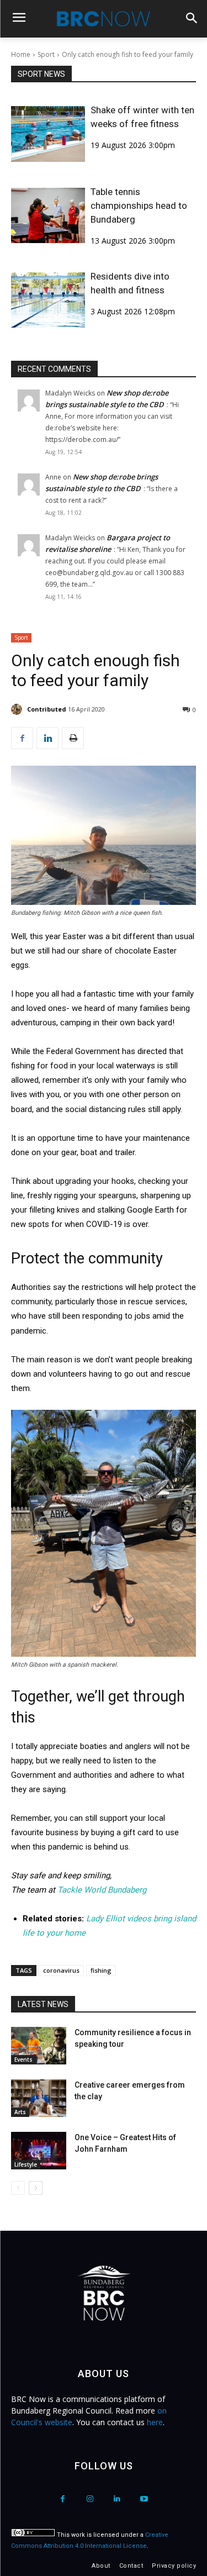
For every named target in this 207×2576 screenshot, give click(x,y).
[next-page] (36, 2188)
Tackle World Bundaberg (102, 1890)
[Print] (73, 738)
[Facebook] (22, 738)
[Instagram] (90, 2499)
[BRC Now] (104, 19)
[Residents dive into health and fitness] (48, 300)
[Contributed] (18, 709)
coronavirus (61, 1970)
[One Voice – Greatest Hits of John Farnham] (39, 2151)
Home (21, 54)
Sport (46, 54)
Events (23, 2059)
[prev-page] (18, 2188)
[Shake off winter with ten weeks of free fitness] (48, 134)
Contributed (47, 709)
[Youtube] (144, 2499)
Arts (20, 2112)
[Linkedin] (47, 738)
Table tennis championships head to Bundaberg (139, 206)
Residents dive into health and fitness (130, 283)
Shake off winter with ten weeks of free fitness (142, 117)
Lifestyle (26, 2164)
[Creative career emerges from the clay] (39, 2098)
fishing (101, 1970)
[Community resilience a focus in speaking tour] (39, 2046)
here (155, 2422)
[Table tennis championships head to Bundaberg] (48, 216)
